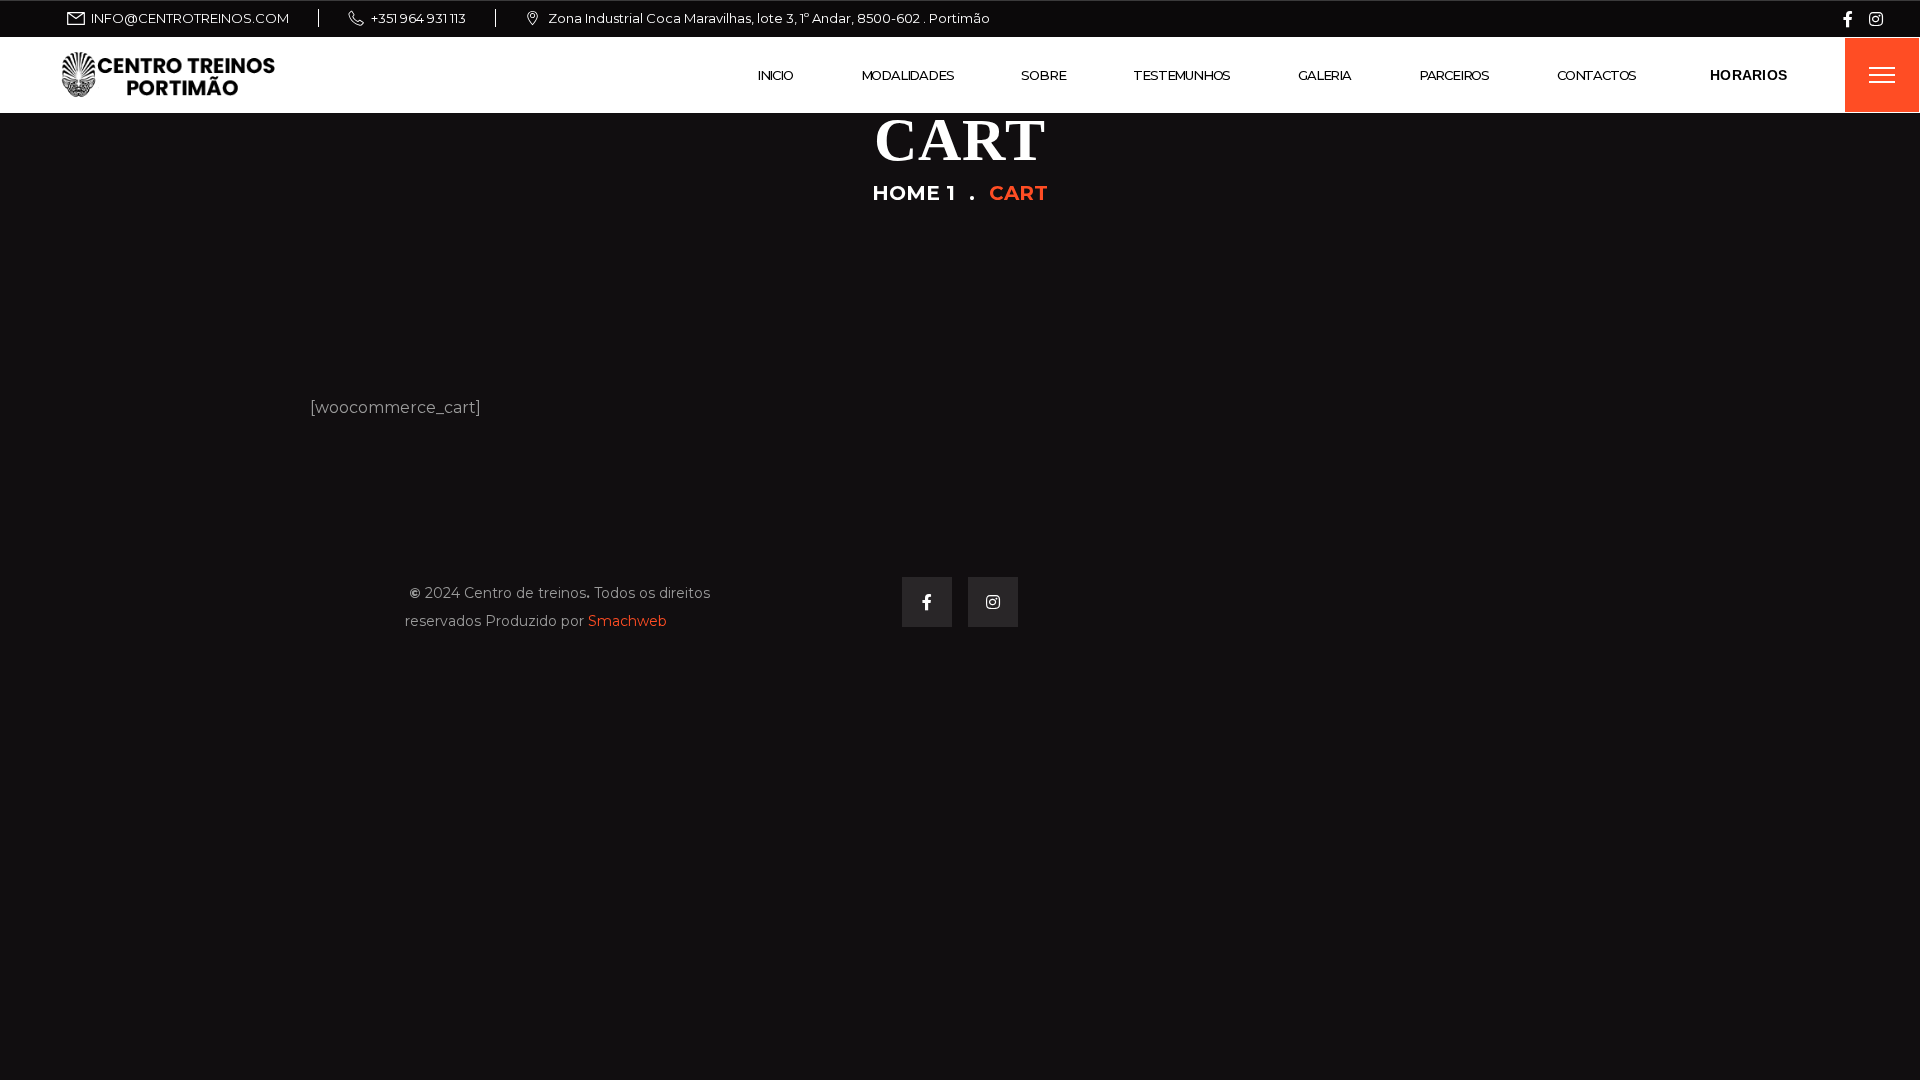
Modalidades (907, 75)
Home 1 (913, 193)
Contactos (1596, 75)
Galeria (1324, 75)
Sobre (1043, 75)
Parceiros (1454, 75)
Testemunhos (1181, 75)
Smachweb (627, 621)
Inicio (775, 75)
